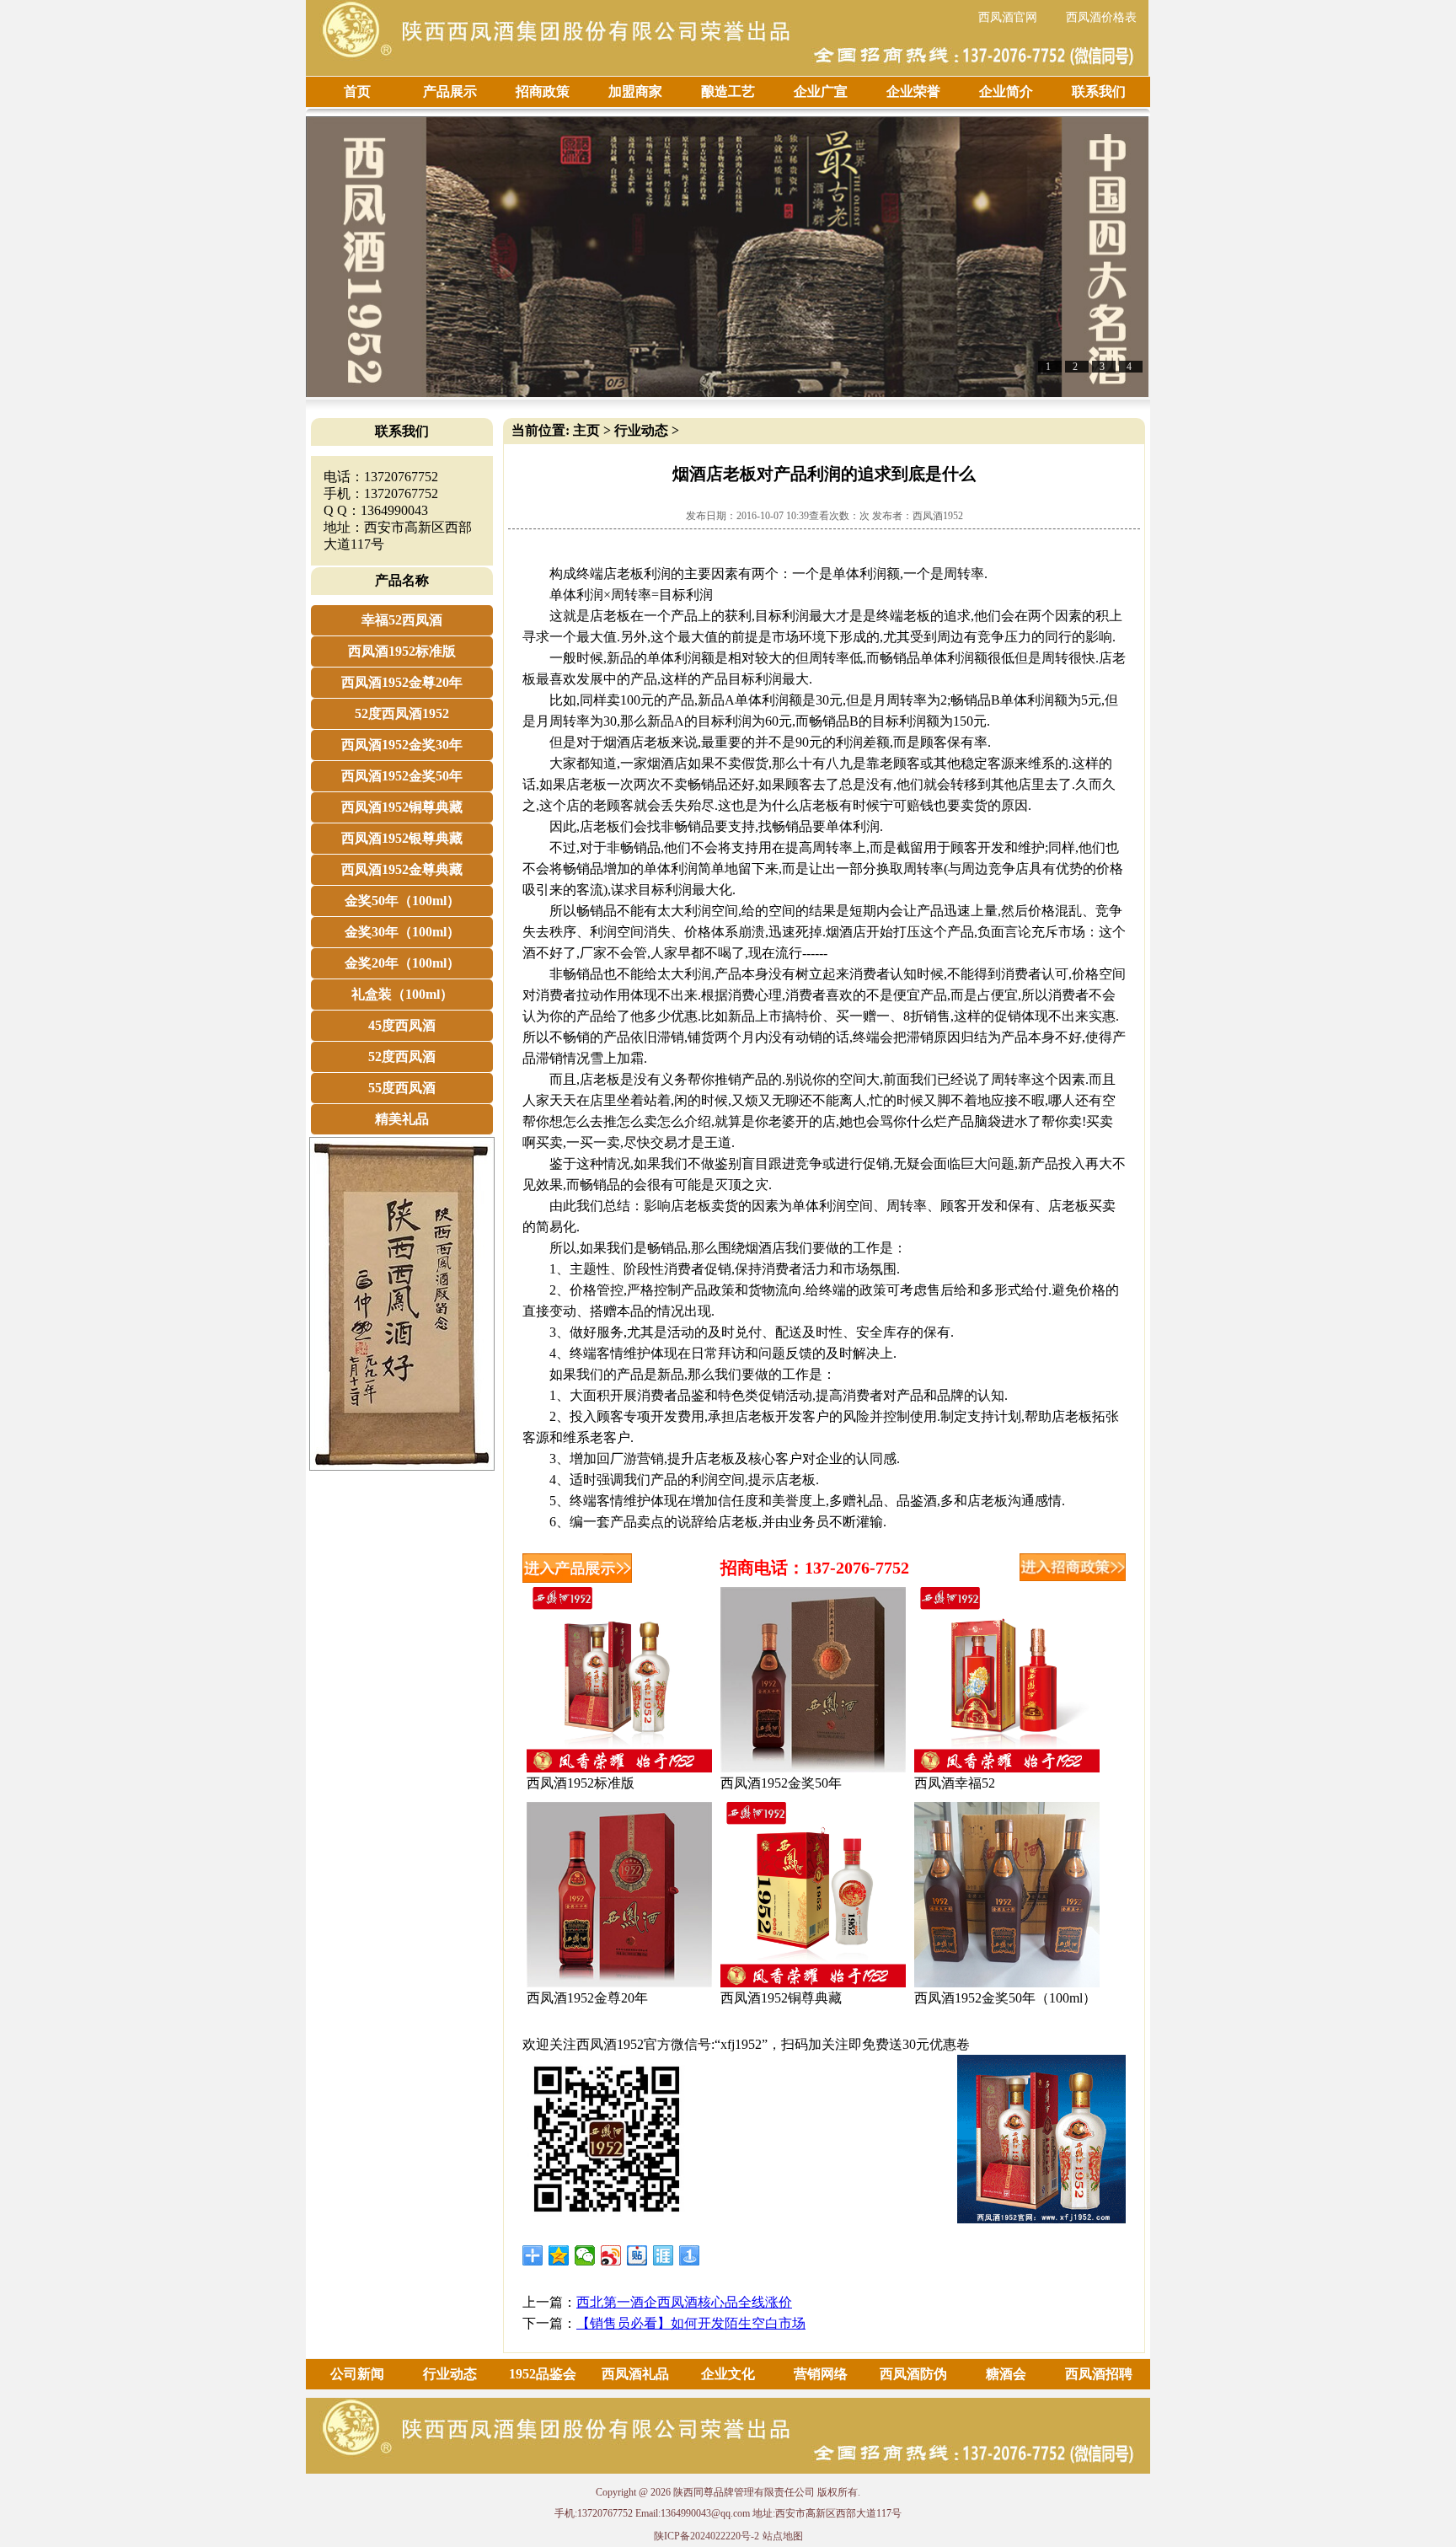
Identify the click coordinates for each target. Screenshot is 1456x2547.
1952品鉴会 (543, 2374)
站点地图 (783, 2536)
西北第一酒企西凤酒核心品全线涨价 (684, 2302)
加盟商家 (635, 91)
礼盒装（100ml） (402, 994)
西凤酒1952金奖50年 (402, 776)
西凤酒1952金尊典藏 (402, 869)
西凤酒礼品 (635, 2374)
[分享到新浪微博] (611, 2255)
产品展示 (450, 91)
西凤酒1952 (938, 516)
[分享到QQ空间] (559, 2255)
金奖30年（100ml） (402, 932)
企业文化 (728, 2374)
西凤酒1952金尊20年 (402, 682)
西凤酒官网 (1008, 17)
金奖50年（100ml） (402, 901)
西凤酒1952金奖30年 (402, 745)
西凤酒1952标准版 (402, 651)
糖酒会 (1006, 2374)
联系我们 (1099, 91)
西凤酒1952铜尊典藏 (402, 807)
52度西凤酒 (402, 1056)
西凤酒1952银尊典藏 (402, 838)
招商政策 (543, 91)
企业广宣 (821, 91)
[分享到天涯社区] (664, 2255)
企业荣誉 (913, 91)
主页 (586, 430)
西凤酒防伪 (913, 2374)
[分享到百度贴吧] (637, 2255)
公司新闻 (357, 2374)
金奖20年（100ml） (402, 963)
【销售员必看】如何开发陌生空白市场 (691, 2323)
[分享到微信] (585, 2255)
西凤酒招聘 (1099, 2374)
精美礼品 (402, 1119)
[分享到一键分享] (690, 2255)
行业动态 (641, 430)
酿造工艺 (728, 91)
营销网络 (821, 2374)
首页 (357, 91)
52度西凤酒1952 (402, 713)
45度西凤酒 (402, 1025)
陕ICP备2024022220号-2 (707, 2536)
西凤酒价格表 (1101, 17)
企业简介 (1006, 91)
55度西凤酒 (402, 1088)
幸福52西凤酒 (402, 620)
